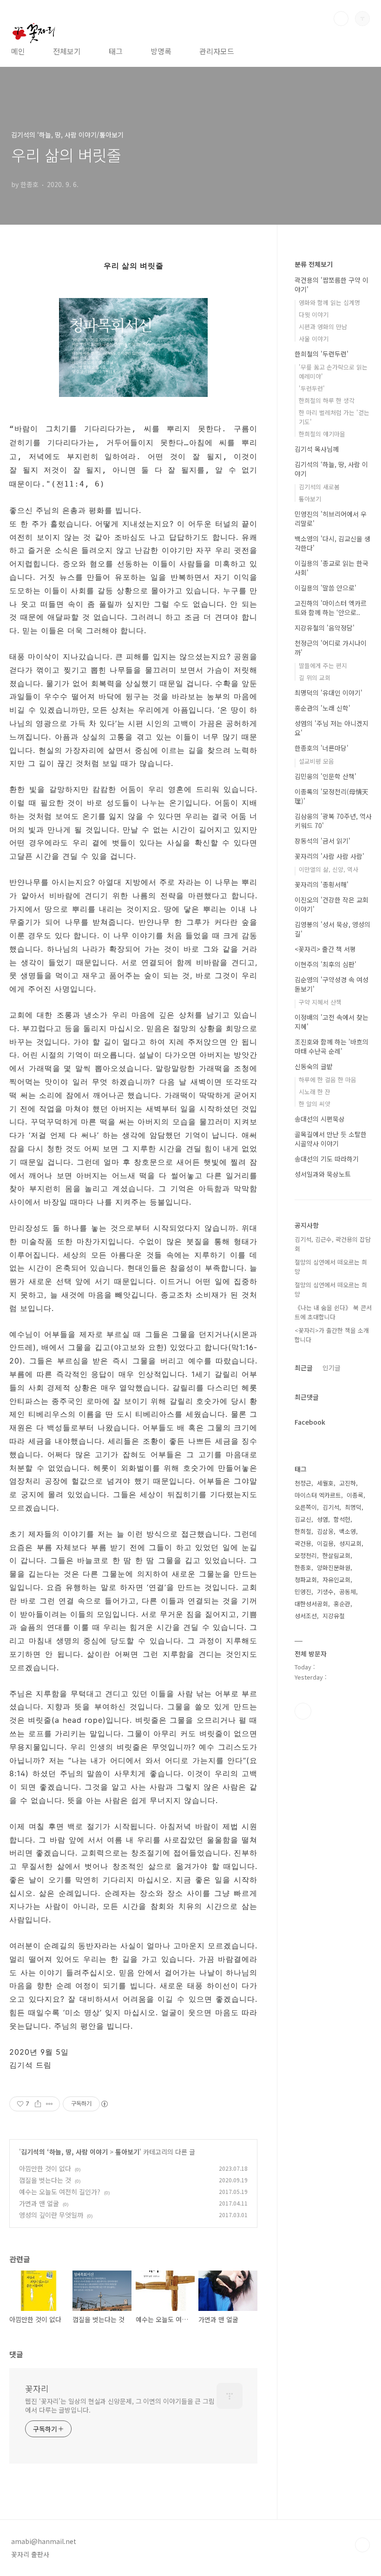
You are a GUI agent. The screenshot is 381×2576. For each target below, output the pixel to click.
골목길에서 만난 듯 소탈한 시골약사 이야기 (331, 1139)
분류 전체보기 (314, 264)
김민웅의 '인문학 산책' (325, 776)
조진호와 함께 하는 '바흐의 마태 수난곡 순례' (332, 1046)
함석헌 (342, 1519)
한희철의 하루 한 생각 (327, 400)
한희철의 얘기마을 (322, 434)
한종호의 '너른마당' (322, 748)
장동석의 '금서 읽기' (322, 841)
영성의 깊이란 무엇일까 (51, 2215)
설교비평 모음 (316, 761)
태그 (116, 51)
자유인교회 (336, 1580)
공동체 (348, 1592)
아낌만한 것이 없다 (45, 2168)
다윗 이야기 (314, 315)
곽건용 (303, 1543)
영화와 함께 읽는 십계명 (329, 302)
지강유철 (334, 1616)
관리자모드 (217, 51)
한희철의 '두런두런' (322, 354)
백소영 (348, 1531)
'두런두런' (312, 388)
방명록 (161, 51)
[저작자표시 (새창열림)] (104, 2104)
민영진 (303, 1592)
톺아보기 (127, 2152)
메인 (18, 51)
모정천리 (306, 1555)
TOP (362, 2545)
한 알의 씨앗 (315, 1104)
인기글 (332, 1368)
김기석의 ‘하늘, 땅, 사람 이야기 (64, 2152)
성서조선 (306, 1616)
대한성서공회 (311, 1604)
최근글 (304, 1368)
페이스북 (303, 1711)
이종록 (355, 1495)
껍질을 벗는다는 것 (45, 2180)
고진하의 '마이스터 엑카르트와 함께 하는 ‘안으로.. (331, 608)
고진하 (348, 1483)
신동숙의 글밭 (314, 1066)
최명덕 (353, 1507)
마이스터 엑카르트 (318, 1495)
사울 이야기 (314, 339)
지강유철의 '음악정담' (325, 628)
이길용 (325, 1543)
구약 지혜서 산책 (320, 1002)
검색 (341, 19)
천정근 (303, 1483)
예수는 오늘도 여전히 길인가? (60, 2192)
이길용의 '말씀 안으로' (325, 588)
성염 (322, 1519)
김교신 (303, 1519)
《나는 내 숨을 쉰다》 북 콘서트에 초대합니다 (333, 1312)
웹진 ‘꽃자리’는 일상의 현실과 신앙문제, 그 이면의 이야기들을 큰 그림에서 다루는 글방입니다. (120, 2405)
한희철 (303, 1531)
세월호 (325, 1483)
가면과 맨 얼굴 (39, 2203)
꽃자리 (37, 2388)
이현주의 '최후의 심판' (325, 964)
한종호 (303, 1567)
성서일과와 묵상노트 (323, 1174)
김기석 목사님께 (317, 449)
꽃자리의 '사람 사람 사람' (329, 856)
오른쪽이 (306, 1507)
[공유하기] (38, 2104)
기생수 (325, 1592)
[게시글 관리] (49, 2104)
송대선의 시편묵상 (320, 1119)
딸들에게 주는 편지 (323, 665)
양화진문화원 (334, 1567)
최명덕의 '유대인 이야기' (328, 693)
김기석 (331, 1507)
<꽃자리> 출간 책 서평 (325, 949)
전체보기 (67, 51)
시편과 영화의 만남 (323, 327)
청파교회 (306, 1580)
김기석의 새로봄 (319, 487)
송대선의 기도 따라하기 (327, 1159)
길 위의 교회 (315, 678)
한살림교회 (336, 1555)
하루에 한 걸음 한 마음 (328, 1080)
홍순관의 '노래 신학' (322, 708)
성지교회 (350, 1543)
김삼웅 (325, 1531)
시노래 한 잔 (315, 1092)
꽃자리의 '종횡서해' (322, 884)
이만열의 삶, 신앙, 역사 (328, 869)
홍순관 (342, 1604)
